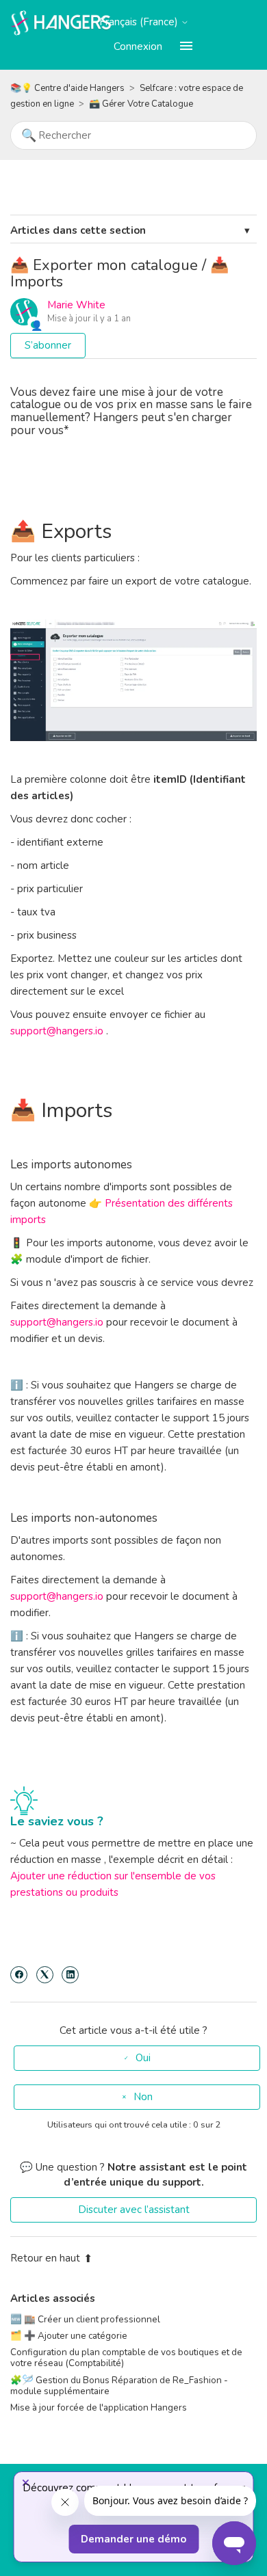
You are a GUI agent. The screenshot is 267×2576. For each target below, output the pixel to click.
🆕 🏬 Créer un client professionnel (85, 2319)
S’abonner (48, 345)
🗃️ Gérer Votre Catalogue (141, 104)
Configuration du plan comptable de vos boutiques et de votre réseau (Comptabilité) (126, 2358)
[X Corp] (45, 1975)
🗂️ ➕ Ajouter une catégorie (69, 2336)
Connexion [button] (138, 46)
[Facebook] (19, 1975)
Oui (143, 2058)
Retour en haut (45, 2258)
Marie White (76, 305)
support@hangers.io (57, 1031)
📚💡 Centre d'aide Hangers (67, 88)
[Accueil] (61, 22)
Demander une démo (133, 2539)
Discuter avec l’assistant (134, 2210)
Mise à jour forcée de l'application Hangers (99, 2407)
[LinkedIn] (70, 1975)
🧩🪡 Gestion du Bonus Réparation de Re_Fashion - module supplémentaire (119, 2386)
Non (143, 2097)
